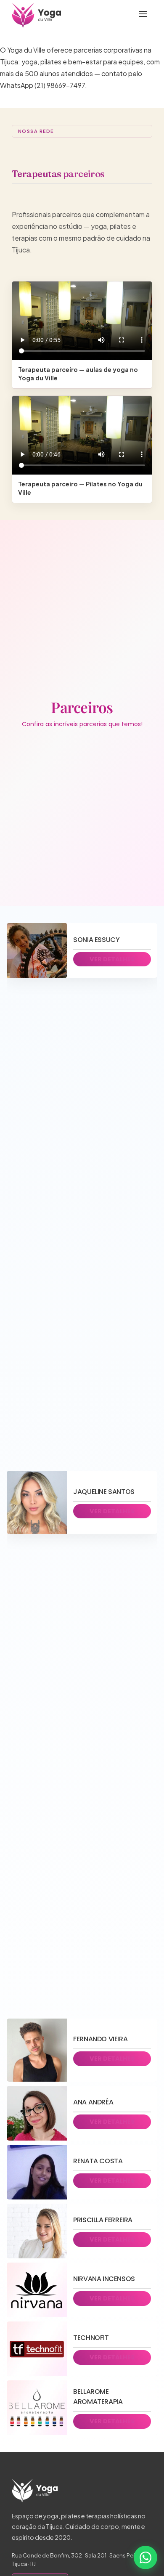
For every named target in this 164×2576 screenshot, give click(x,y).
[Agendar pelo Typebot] (145, 2557)
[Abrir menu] (143, 15)
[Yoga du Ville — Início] (36, 15)
